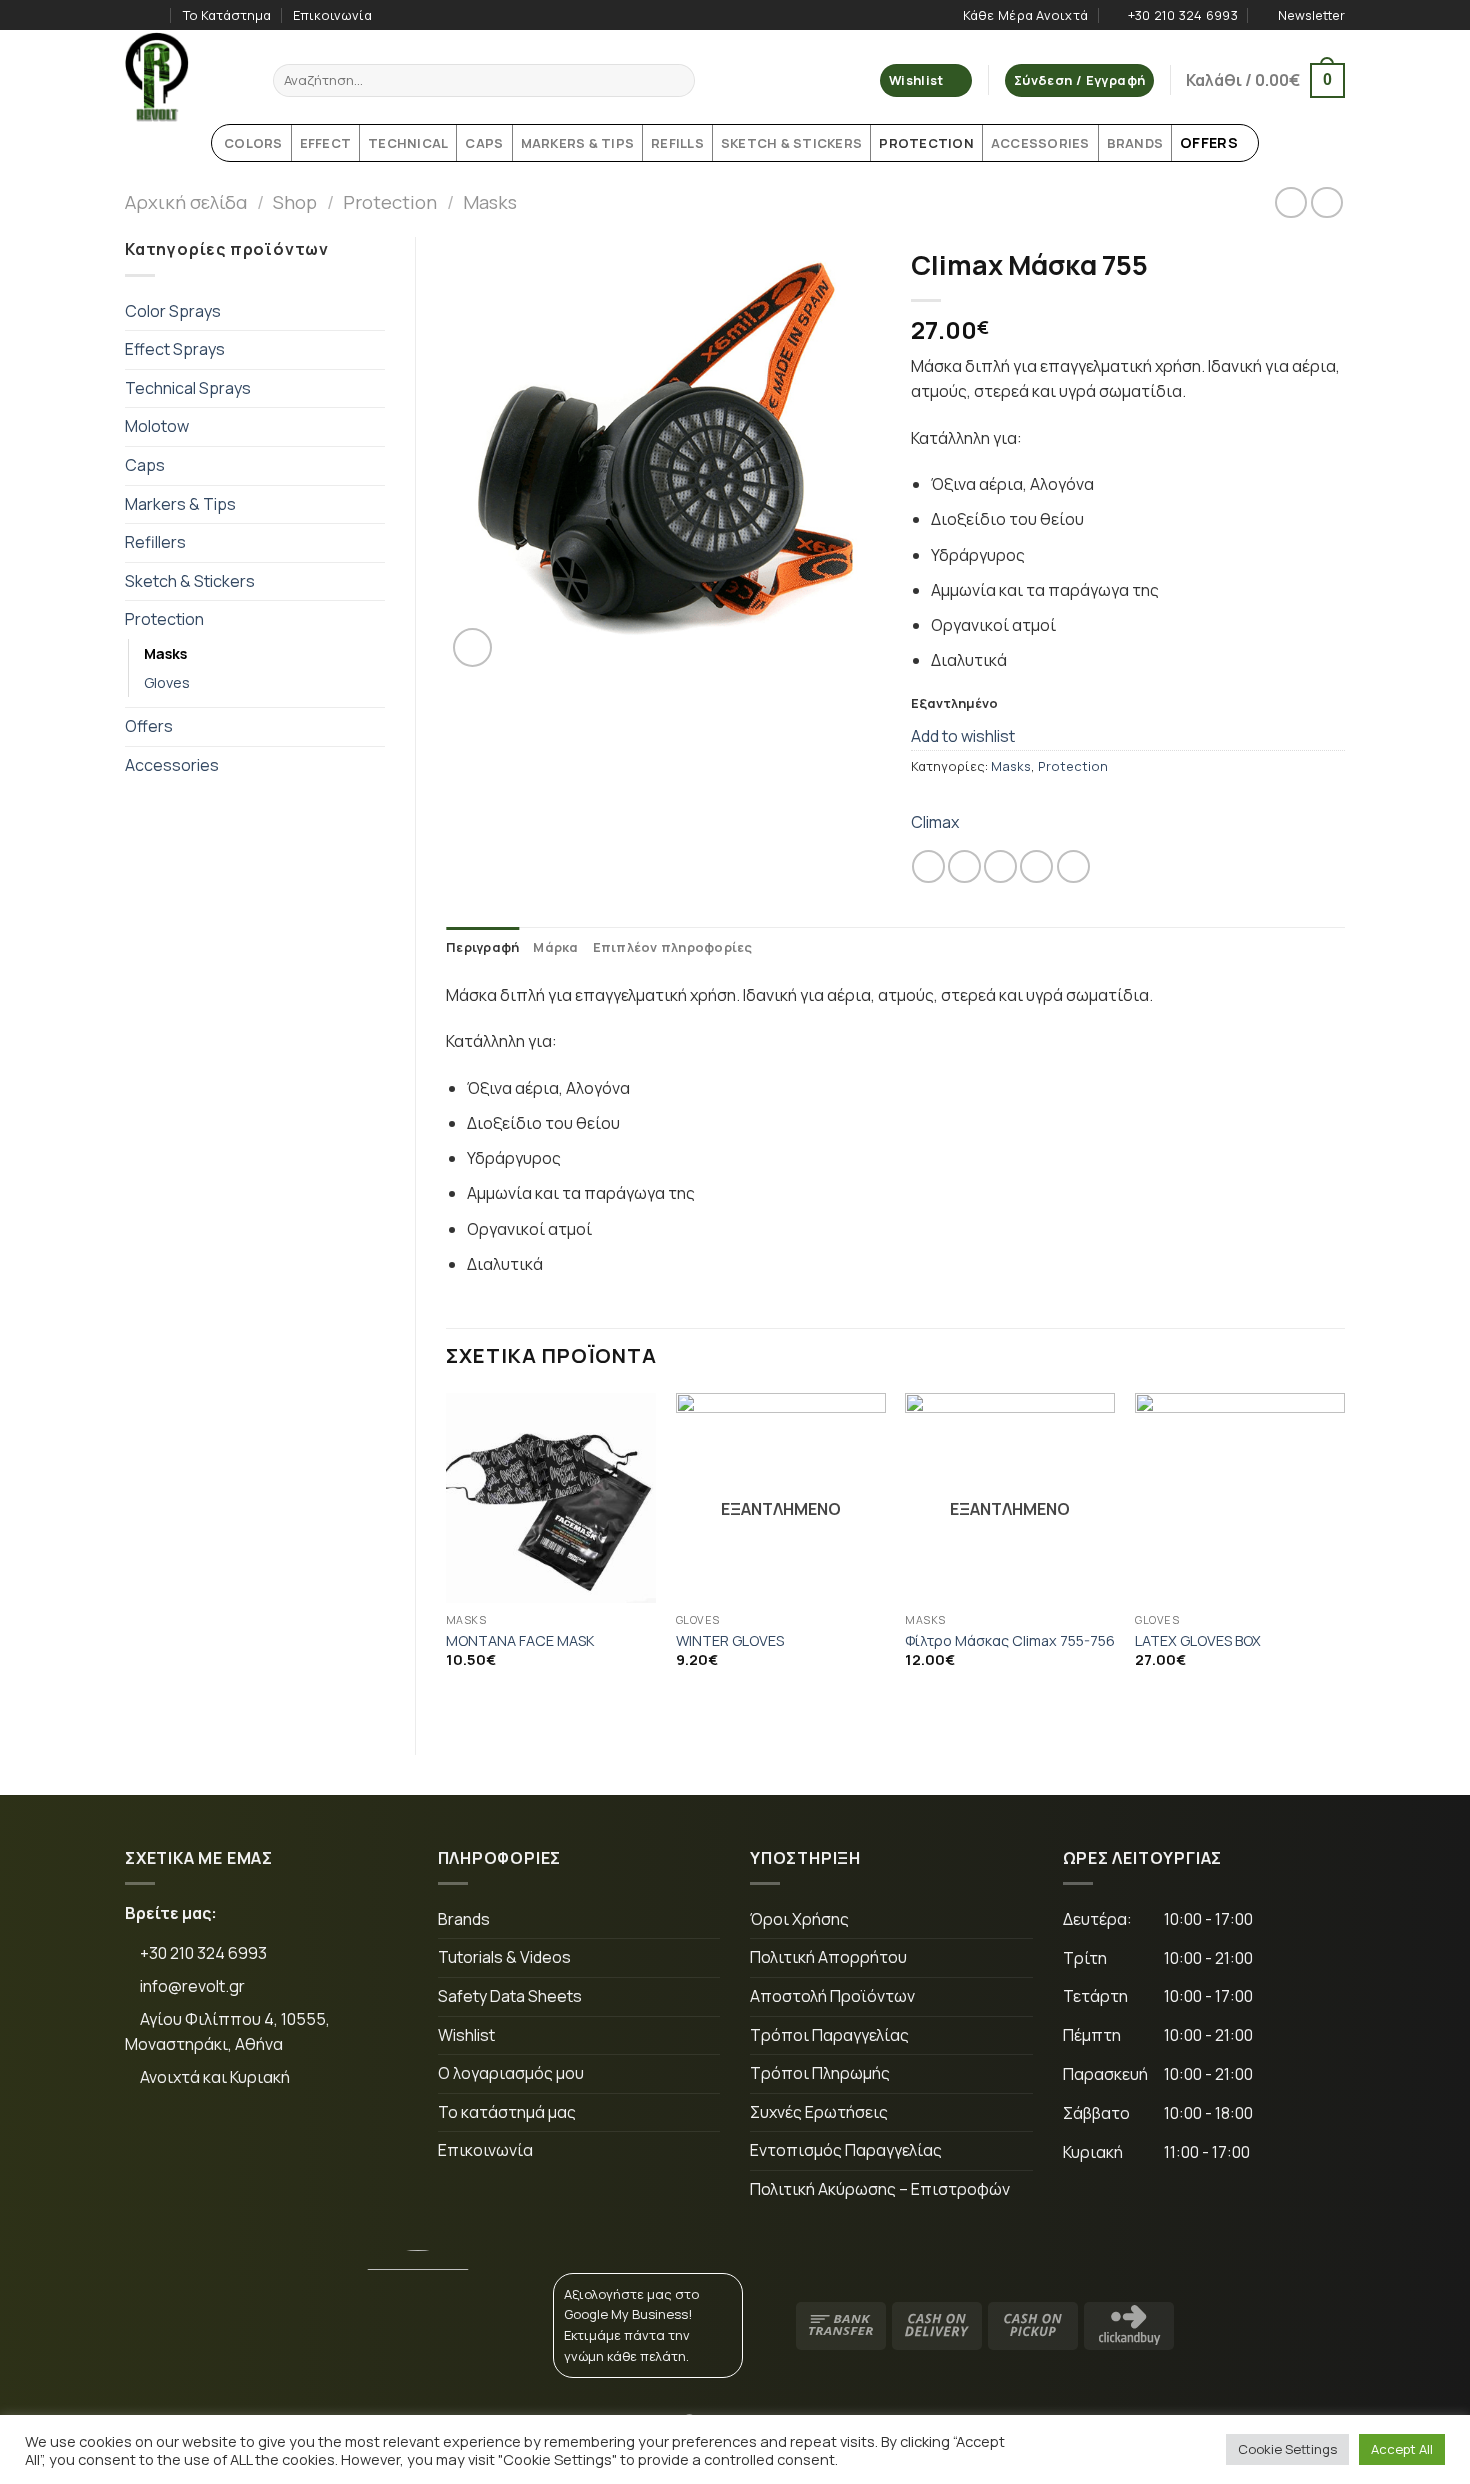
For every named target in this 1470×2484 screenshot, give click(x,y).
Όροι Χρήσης (799, 1919)
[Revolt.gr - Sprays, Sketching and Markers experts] (184, 77)
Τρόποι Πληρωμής (820, 2073)
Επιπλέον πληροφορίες (673, 947)
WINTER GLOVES (730, 1641)
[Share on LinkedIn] (1073, 866)
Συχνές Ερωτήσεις (819, 2112)
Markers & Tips (180, 504)
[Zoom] (472, 647)
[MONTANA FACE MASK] (551, 1498)
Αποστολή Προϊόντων (832, 1996)
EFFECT (326, 143)
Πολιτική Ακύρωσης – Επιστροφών (880, 2189)
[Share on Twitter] (964, 866)
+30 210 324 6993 (202, 1953)
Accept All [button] (1402, 2449)
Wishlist (466, 2035)
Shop (295, 202)
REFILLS (677, 143)
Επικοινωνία (332, 15)
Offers (149, 726)
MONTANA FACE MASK (520, 1641)
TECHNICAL (408, 143)
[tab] (482, 947)
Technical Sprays (188, 388)
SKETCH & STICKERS (791, 143)
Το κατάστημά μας (507, 2112)
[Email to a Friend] (1000, 866)
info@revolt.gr (192, 1986)
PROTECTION (926, 143)
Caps (145, 465)
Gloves (167, 682)
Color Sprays (173, 311)
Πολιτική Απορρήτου (828, 1957)
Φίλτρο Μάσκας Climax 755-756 (1010, 1641)
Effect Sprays (175, 349)
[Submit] (676, 81)
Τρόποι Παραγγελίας (829, 2035)
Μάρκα (555, 947)
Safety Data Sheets (510, 1996)
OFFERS (1209, 142)
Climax (935, 822)
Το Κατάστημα (227, 15)
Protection (390, 202)
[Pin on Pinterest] (1036, 866)
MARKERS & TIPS (578, 143)
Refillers (155, 542)
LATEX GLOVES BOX (1198, 1641)
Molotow (157, 426)
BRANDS (1135, 143)
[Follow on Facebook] (135, 15)
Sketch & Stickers (190, 581)
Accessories (172, 765)
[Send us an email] (279, 2144)
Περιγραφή (482, 947)
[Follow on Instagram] (154, 15)
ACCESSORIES (1040, 143)
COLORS (253, 143)
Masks (490, 202)
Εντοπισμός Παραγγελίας (846, 2150)
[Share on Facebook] (928, 866)
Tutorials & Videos (504, 1957)
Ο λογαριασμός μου (511, 2073)
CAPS (484, 143)
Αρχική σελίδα (186, 202)
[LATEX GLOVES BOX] (1240, 1498)
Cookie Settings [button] (1287, 2449)
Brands (464, 1919)
